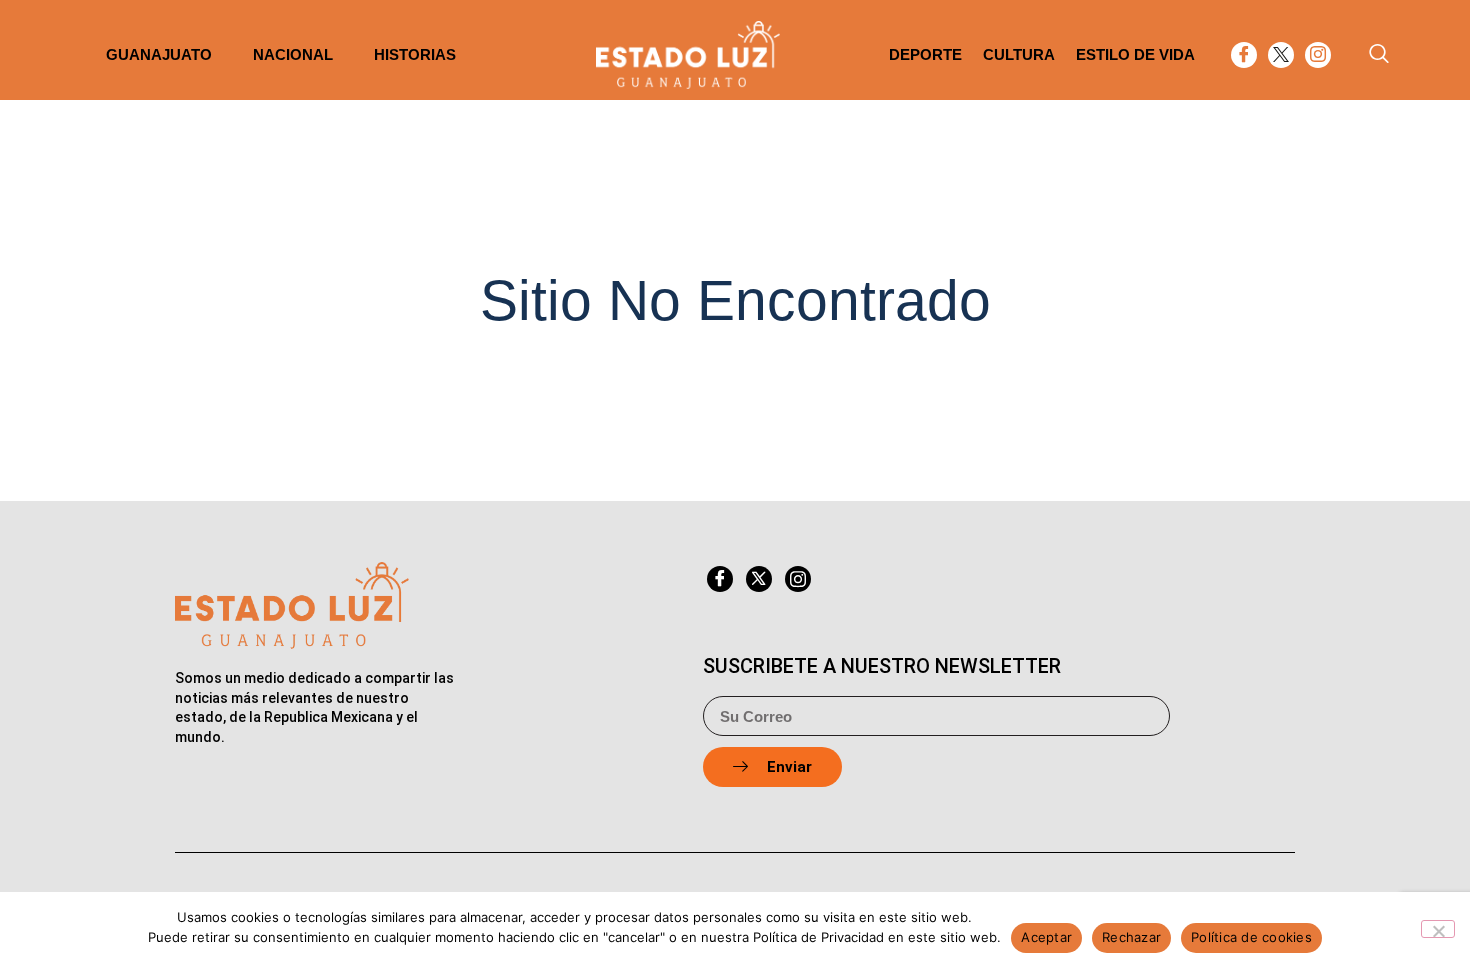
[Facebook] (1244, 55)
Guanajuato (159, 54)
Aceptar (1046, 937)
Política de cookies (1251, 937)
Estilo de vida (1135, 54)
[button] (1379, 55)
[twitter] (1281, 55)
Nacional (293, 54)
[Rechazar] (1438, 929)
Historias (415, 54)
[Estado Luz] (688, 55)
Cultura (1019, 54)
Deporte (925, 54)
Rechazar (1131, 937)
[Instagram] (1318, 55)
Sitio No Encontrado (735, 300)
